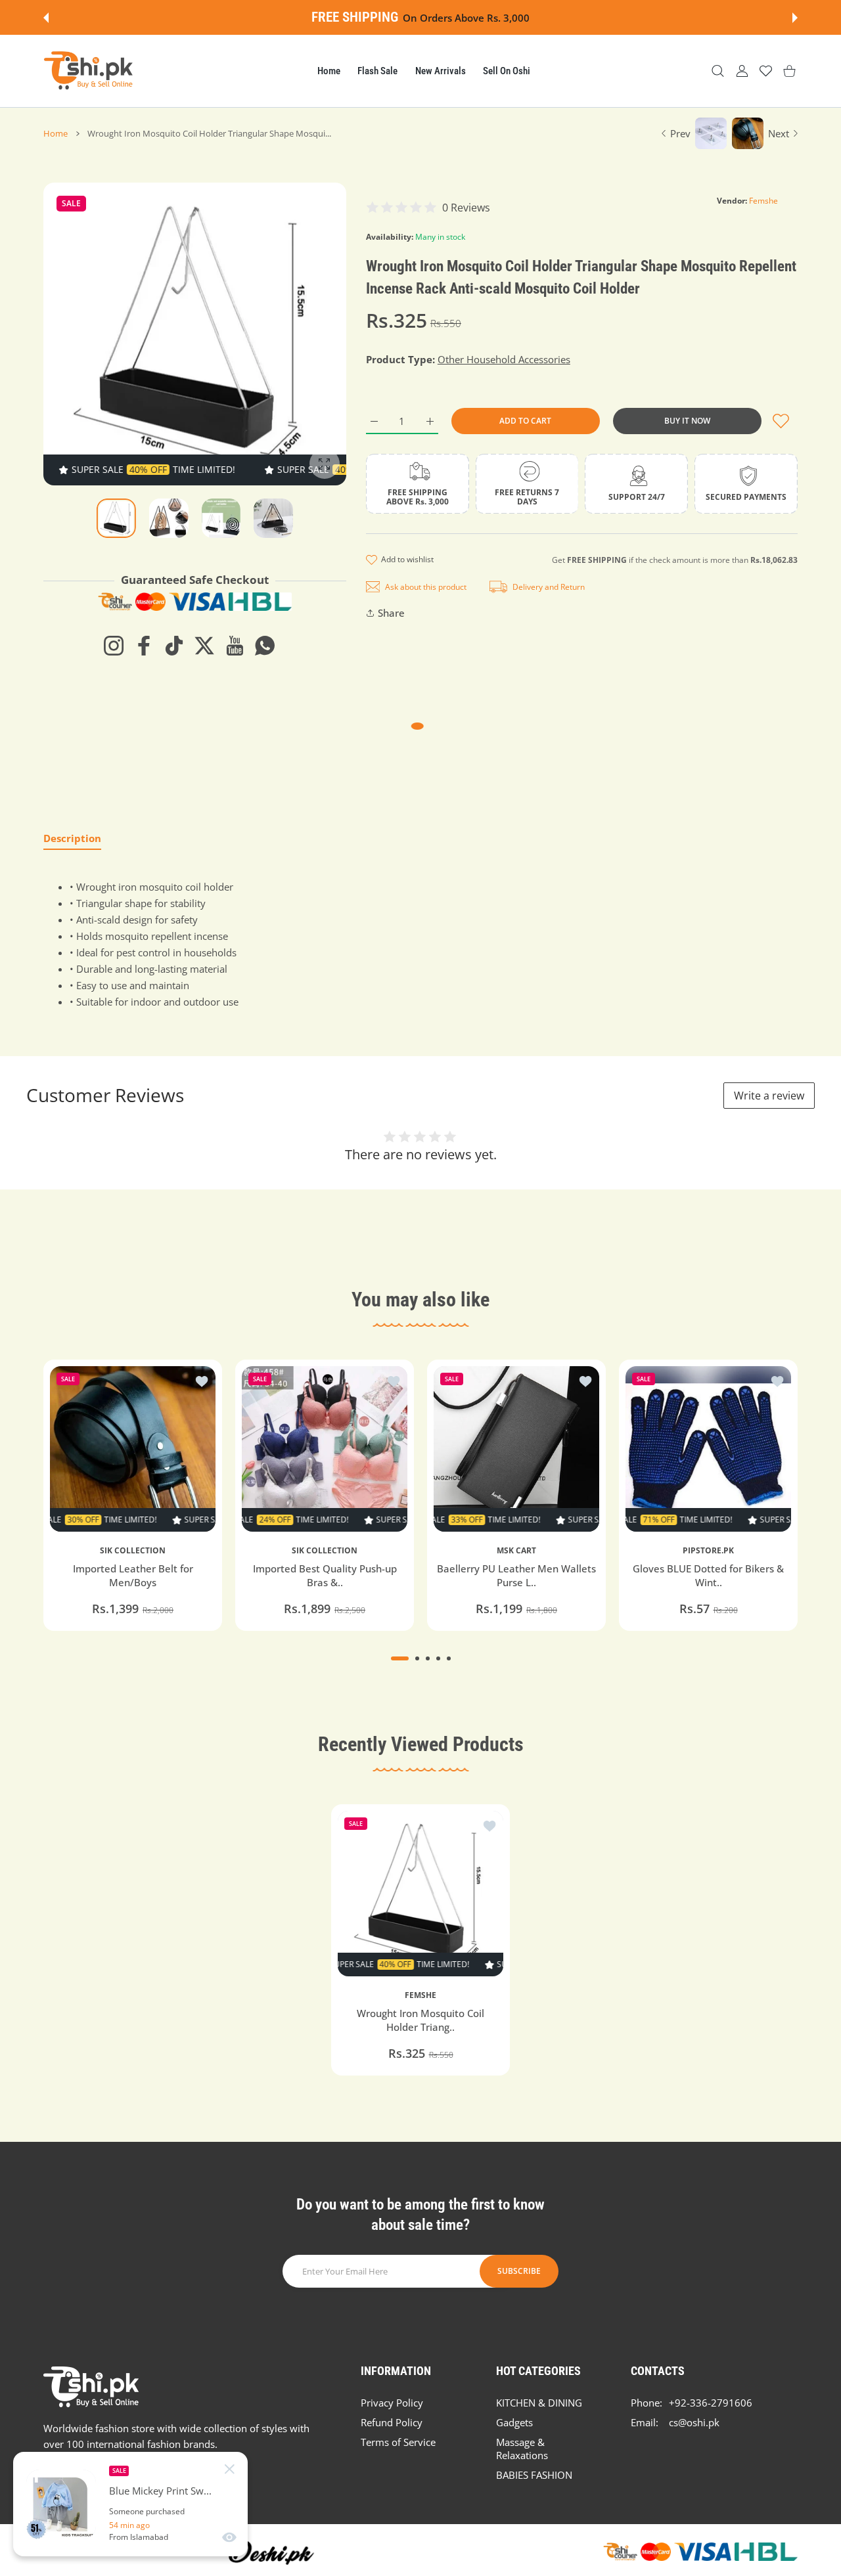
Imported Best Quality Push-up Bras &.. (325, 1575)
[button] (46, 18)
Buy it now (687, 421)
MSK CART (516, 1551)
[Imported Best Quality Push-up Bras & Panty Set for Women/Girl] (325, 1449)
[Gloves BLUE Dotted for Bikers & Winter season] (708, 1449)
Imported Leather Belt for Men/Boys (133, 1575)
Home (56, 133)
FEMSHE (420, 1995)
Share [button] (391, 613)
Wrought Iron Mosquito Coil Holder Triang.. (420, 2021)
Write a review (769, 1096)
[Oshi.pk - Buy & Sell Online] (89, 71)
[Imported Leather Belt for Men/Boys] (133, 1449)
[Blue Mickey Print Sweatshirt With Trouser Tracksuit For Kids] (61, 2504)
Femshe (763, 201)
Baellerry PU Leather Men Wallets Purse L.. (516, 1575)
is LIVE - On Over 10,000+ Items (457, 18)
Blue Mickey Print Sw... (160, 2491)
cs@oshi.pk (694, 2422)
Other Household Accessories (504, 359)
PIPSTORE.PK (708, 1551)
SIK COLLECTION (133, 1551)
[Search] (718, 71)
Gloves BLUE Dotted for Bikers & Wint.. (708, 1575)
